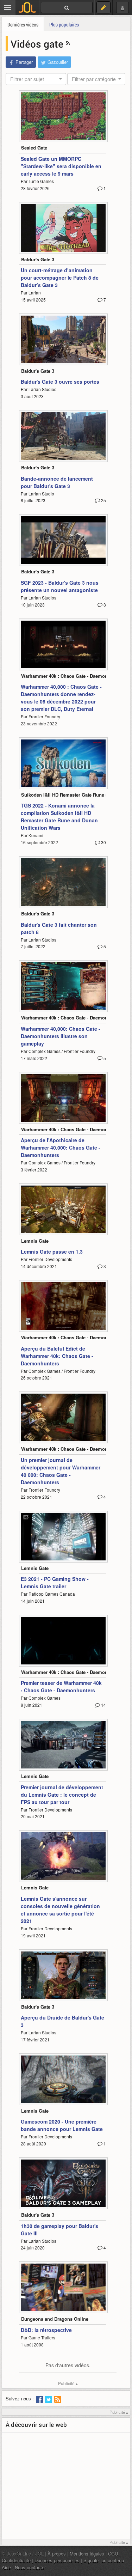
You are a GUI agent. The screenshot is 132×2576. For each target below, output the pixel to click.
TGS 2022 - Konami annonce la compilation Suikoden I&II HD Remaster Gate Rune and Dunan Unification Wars (59, 817)
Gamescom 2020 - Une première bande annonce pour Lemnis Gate (62, 2125)
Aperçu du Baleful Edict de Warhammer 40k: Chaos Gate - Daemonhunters (57, 1356)
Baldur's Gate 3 (38, 259)
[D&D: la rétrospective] (63, 2287)
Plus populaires (64, 25)
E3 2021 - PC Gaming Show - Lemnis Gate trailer (55, 1582)
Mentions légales (87, 2554)
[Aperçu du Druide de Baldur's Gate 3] (63, 1975)
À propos (57, 2554)
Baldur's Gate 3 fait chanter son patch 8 (59, 928)
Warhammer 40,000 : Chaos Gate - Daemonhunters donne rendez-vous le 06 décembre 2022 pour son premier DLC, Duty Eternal (61, 698)
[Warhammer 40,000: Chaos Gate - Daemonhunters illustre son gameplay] (63, 986)
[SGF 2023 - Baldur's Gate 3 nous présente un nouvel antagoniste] (63, 540)
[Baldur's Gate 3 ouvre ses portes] (63, 339)
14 (103, 1705)
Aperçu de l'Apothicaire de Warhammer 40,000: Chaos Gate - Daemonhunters (61, 1147)
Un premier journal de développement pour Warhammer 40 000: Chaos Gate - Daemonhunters (61, 1471)
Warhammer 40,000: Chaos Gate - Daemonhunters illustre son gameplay (61, 1036)
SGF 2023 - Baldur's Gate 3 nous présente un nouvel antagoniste (60, 586)
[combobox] (36, 79)
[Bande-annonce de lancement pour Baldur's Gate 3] (63, 436)
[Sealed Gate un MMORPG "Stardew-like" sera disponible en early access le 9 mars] (63, 116)
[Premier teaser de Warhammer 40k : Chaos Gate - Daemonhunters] (63, 1641)
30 (103, 842)
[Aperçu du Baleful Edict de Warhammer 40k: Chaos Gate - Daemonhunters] (63, 1306)
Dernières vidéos (23, 25)
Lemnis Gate (35, 1241)
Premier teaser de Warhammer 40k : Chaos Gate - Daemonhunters (61, 1686)
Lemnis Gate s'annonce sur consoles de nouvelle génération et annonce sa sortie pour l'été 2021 (60, 1910)
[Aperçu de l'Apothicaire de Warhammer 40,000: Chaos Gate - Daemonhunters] (63, 1098)
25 (103, 500)
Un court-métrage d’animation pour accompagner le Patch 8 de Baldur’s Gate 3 (60, 278)
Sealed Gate (34, 148)
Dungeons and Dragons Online (55, 2319)
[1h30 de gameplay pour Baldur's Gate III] (63, 2183)
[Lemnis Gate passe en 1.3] (63, 1209)
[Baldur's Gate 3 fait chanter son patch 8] (63, 882)
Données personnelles (57, 2560)
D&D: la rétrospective (46, 2330)
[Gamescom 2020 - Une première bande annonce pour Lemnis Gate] (63, 2079)
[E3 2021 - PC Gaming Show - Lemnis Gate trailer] (63, 1537)
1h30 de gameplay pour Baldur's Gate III (59, 2230)
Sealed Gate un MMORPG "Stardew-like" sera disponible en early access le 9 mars (61, 166)
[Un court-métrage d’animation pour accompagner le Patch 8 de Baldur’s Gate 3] (63, 228)
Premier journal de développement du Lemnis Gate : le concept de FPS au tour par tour (62, 1795)
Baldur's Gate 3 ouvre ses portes (60, 382)
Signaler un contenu (104, 2560)
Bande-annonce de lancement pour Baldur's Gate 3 (57, 482)
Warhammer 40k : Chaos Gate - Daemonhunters (73, 676)
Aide (6, 2567)
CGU (113, 2554)
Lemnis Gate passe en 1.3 (52, 1252)
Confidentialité (16, 2560)
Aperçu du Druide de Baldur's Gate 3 (62, 2021)
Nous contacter (30, 2567)
